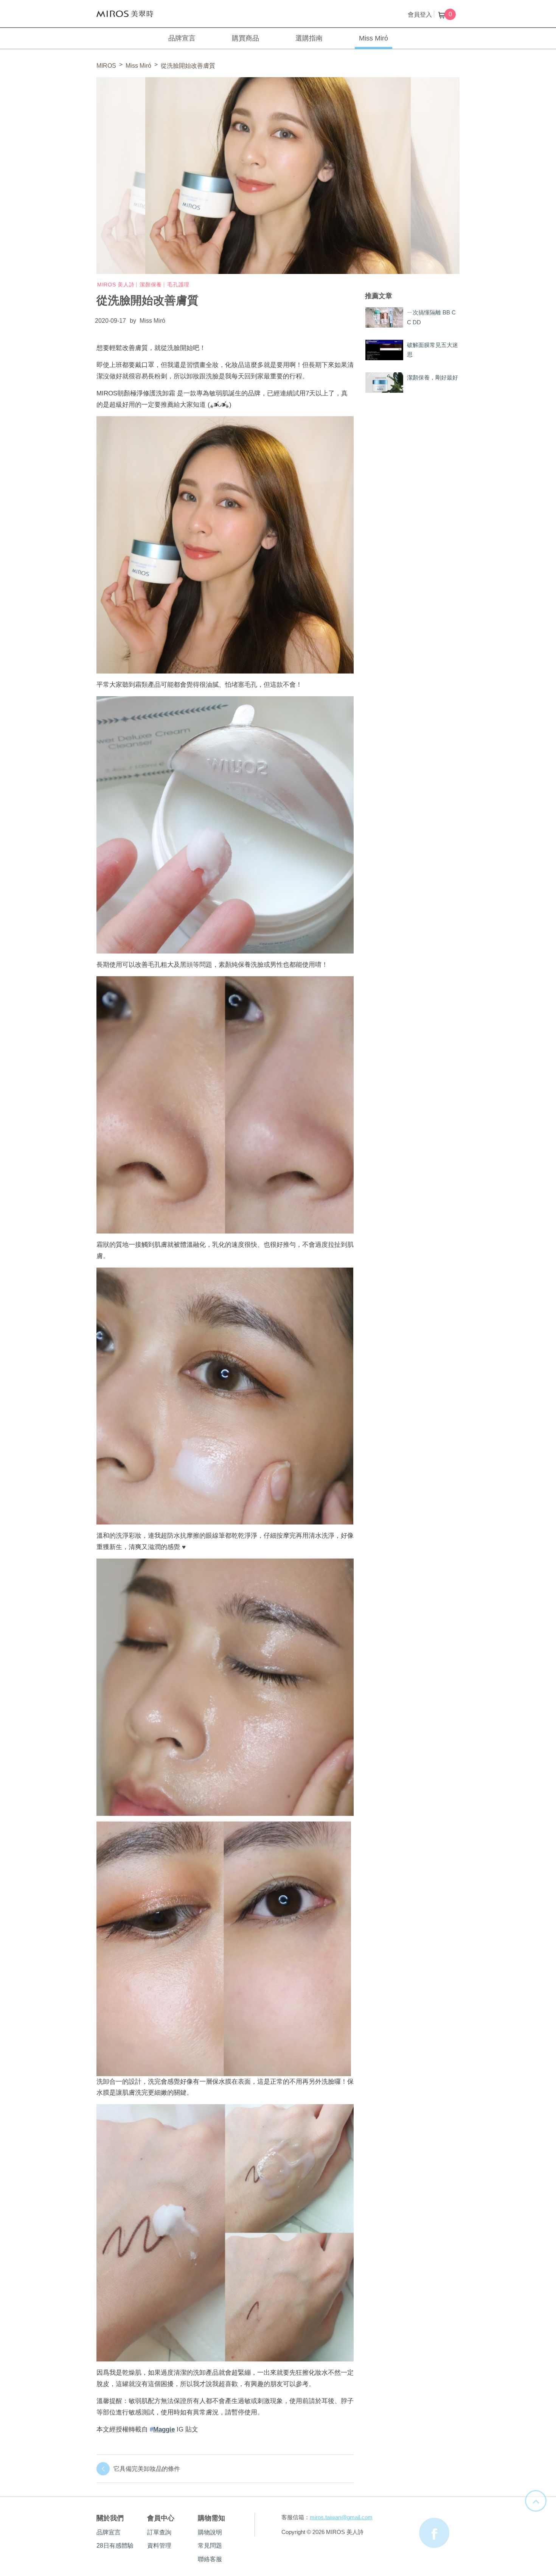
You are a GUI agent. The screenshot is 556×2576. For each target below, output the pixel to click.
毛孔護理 (178, 285)
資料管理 (159, 2546)
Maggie (164, 2429)
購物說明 (210, 2532)
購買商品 (245, 38)
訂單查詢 (159, 2532)
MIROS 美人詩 (125, 14)
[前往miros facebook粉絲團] (434, 2533)
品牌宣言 (182, 38)
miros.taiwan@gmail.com (341, 2517)
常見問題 (210, 2546)
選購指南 (309, 38)
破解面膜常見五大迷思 (433, 350)
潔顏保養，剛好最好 (433, 377)
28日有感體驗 (115, 2546)
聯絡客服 (210, 2559)
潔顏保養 (151, 285)
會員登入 (420, 15)
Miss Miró (374, 38)
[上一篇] (18, 1302)
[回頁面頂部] (536, 2501)
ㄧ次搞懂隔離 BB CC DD (431, 317)
